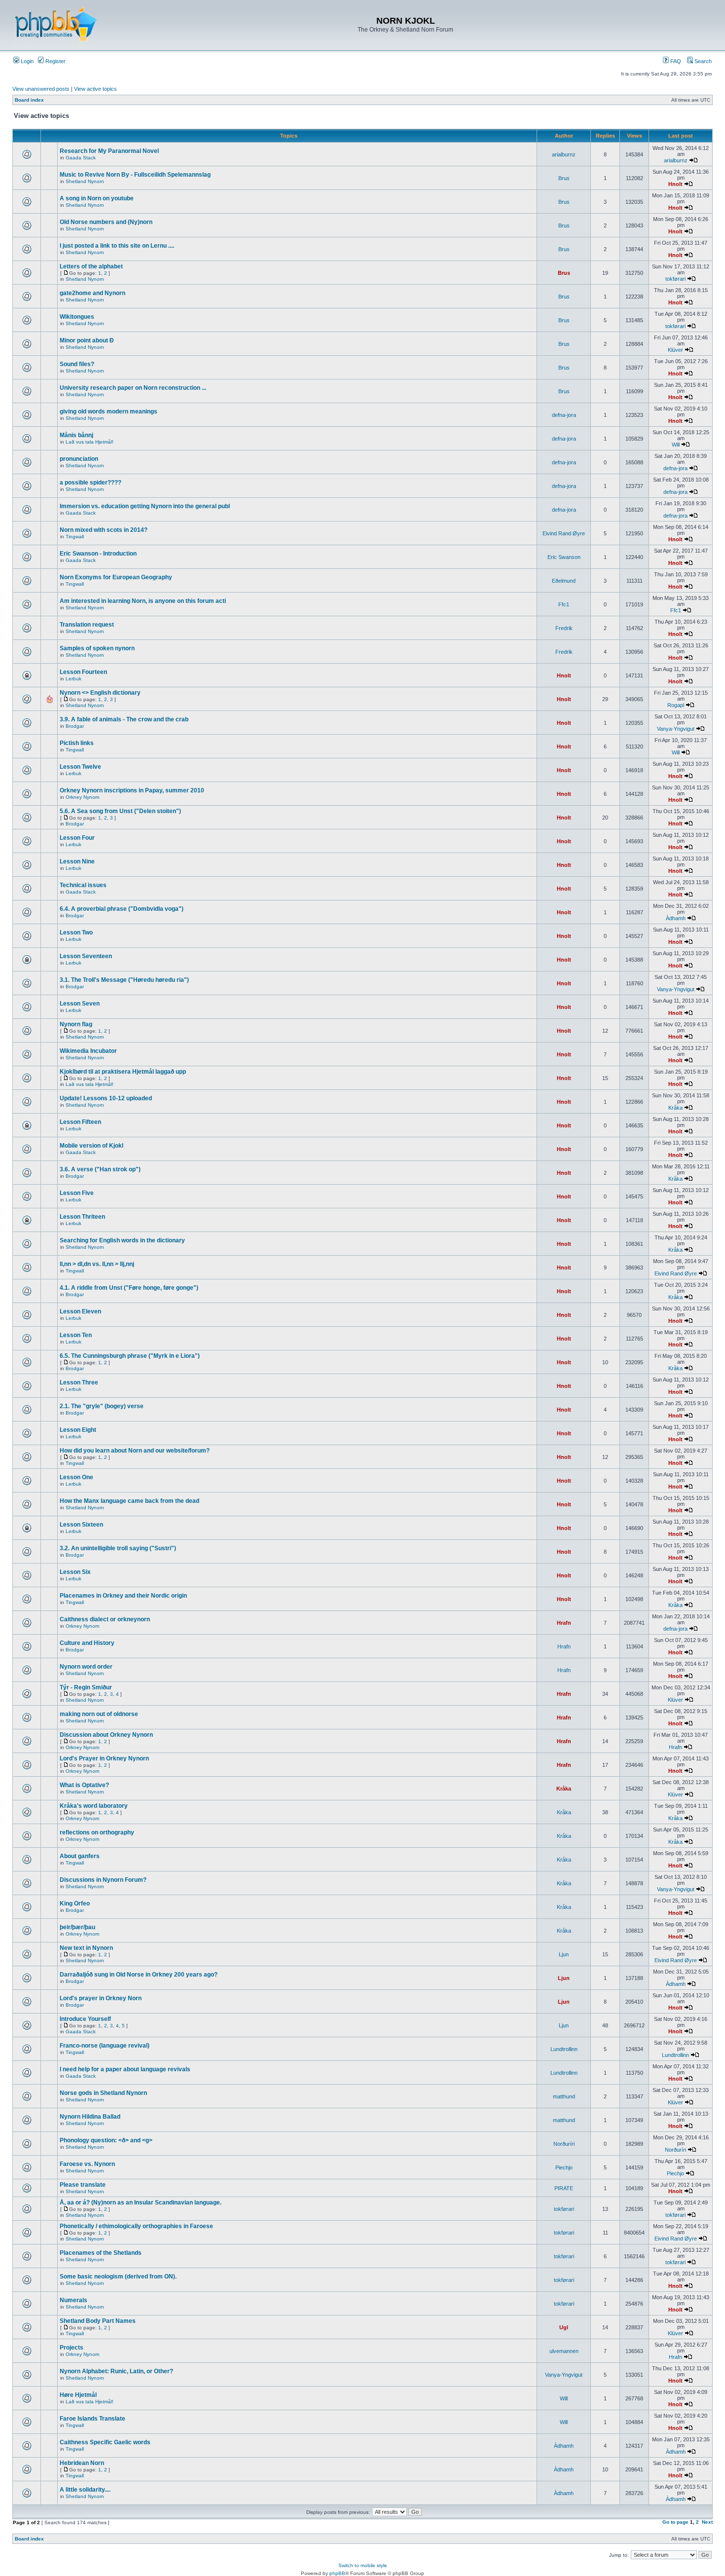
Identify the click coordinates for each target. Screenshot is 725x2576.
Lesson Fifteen (80, 1122)
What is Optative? (84, 1785)
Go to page (675, 2522)
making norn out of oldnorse (99, 1714)
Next (707, 2522)
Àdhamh (676, 918)
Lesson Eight (78, 1430)
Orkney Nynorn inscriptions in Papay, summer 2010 (132, 790)
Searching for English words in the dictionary (122, 1240)
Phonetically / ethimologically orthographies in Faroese (136, 2226)
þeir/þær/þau (77, 1927)
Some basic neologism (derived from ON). (118, 2277)
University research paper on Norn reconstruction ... (133, 388)
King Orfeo (75, 1904)
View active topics (95, 89)
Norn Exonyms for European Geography (116, 577)
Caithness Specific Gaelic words (105, 2442)
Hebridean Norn (82, 2463)
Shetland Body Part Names (98, 2321)
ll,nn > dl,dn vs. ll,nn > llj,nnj (97, 1264)
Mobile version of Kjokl (91, 1146)
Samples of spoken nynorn (97, 648)
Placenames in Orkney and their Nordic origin (123, 1596)
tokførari (675, 279)
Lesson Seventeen (86, 956)
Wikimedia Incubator (88, 1051)
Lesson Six (75, 1572)
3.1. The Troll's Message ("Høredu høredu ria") (124, 980)
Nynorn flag (76, 1024)
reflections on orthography (97, 1832)
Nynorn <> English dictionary (100, 693)
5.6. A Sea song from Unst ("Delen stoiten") (120, 811)
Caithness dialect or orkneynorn (105, 1619)
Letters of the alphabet (91, 266)
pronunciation (79, 459)
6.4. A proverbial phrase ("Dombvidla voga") (122, 909)
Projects (72, 2348)
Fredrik (564, 628)
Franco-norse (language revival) (105, 2046)
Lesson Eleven (80, 1311)
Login (26, 61)
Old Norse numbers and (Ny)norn (106, 222)
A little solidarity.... (85, 2490)
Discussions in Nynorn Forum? (103, 1880)
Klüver (675, 350)
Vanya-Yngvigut (676, 729)
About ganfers (80, 1856)
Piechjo (564, 2167)
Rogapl (676, 705)
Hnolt (675, 184)
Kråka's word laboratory (94, 1806)
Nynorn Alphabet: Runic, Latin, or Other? (116, 2371)
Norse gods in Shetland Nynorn (103, 2093)
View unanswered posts (41, 89)
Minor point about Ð (87, 340)
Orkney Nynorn (83, 797)
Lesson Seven (80, 1004)
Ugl (564, 2327)
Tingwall (75, 537)
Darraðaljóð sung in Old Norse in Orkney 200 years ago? (139, 1975)
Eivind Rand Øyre (564, 533)
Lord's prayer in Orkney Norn (101, 1998)
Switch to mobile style (363, 2565)
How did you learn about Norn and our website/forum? (135, 1451)
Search (702, 61)
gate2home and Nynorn (92, 293)
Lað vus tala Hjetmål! (90, 442)
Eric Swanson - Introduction (98, 554)
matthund (564, 2096)
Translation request (87, 625)
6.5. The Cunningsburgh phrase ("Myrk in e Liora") (130, 1356)
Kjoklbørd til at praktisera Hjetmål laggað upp (123, 1072)
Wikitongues (77, 317)
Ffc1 (564, 604)
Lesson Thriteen (82, 1217)
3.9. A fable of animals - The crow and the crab (124, 719)
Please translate (83, 2185)
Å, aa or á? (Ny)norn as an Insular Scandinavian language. (141, 2203)
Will (676, 445)
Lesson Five (77, 1193)
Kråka (675, 1108)
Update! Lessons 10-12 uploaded (106, 1098)
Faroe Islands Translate (92, 2419)
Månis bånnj (76, 435)
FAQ (675, 61)
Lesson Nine (77, 861)
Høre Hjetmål (78, 2395)
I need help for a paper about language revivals (125, 2069)
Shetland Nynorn (85, 181)
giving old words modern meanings (109, 411)
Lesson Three (79, 1382)
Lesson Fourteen (83, 672)
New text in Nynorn (86, 1948)
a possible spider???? (91, 483)
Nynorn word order (86, 1667)
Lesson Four (77, 838)
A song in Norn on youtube (97, 198)
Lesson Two (76, 933)
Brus (564, 178)
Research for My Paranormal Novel (109, 151)
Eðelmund (564, 581)
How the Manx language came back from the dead (129, 1501)
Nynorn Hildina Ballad (90, 2117)
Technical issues (83, 885)
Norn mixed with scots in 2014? (104, 530)
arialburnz (564, 154)
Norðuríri (564, 2144)
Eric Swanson (564, 557)
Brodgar (75, 726)
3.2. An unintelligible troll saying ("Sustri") (118, 1548)
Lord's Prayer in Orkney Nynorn (104, 1758)
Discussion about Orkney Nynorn (106, 1735)
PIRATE (564, 2188)
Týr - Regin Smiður (86, 1687)
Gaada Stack (81, 158)
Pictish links (77, 743)
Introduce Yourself (85, 2019)
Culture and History (87, 1643)
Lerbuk (73, 679)
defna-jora (564, 415)
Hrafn (564, 1623)
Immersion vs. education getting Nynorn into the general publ (145, 506)
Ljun (564, 1954)
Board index (29, 100)
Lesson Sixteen (81, 1525)
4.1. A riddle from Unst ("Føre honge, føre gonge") (129, 1288)
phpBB (337, 2573)
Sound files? (77, 364)
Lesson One (76, 1477)
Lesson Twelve (80, 767)
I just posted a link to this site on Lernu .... (117, 246)
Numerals (73, 2300)
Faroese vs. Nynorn (87, 2164)
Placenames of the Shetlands (101, 2253)
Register (55, 61)
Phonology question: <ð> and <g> (106, 2140)
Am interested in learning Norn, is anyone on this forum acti (143, 601)
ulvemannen (564, 2351)
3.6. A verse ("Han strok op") (100, 1169)
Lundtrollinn (564, 2049)
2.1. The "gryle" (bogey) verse (102, 1406)
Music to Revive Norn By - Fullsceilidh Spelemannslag (135, 175)
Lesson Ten (76, 1335)
